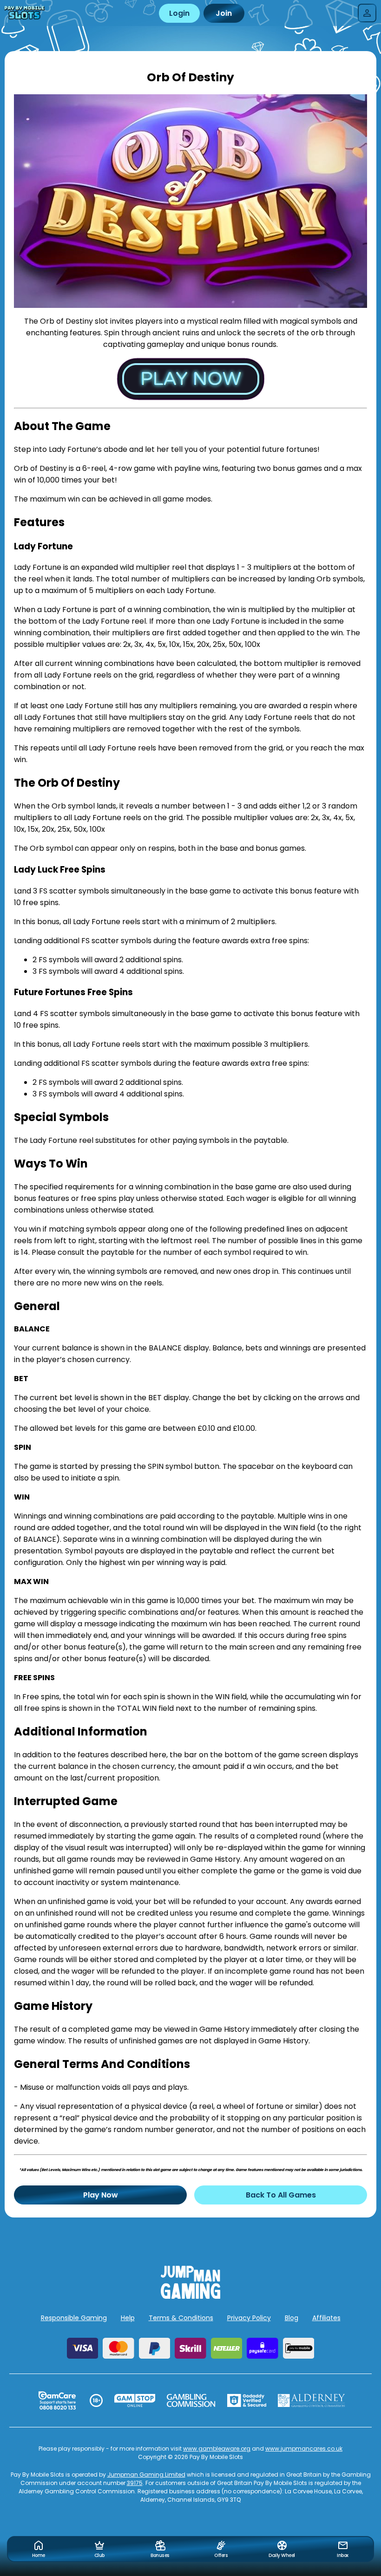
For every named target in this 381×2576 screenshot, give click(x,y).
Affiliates (326, 2318)
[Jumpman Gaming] (190, 2296)
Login (179, 13)
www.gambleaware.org (217, 2449)
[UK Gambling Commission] (191, 2400)
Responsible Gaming (74, 2318)
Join (224, 13)
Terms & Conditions (181, 2318)
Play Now (101, 2195)
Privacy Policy (249, 2318)
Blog (292, 2318)
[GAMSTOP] (135, 2400)
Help (128, 2318)
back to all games (281, 2195)
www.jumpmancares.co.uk (304, 2449)
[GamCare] (57, 2400)
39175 (135, 2483)
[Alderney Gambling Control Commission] (312, 2400)
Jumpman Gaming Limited (146, 2475)
